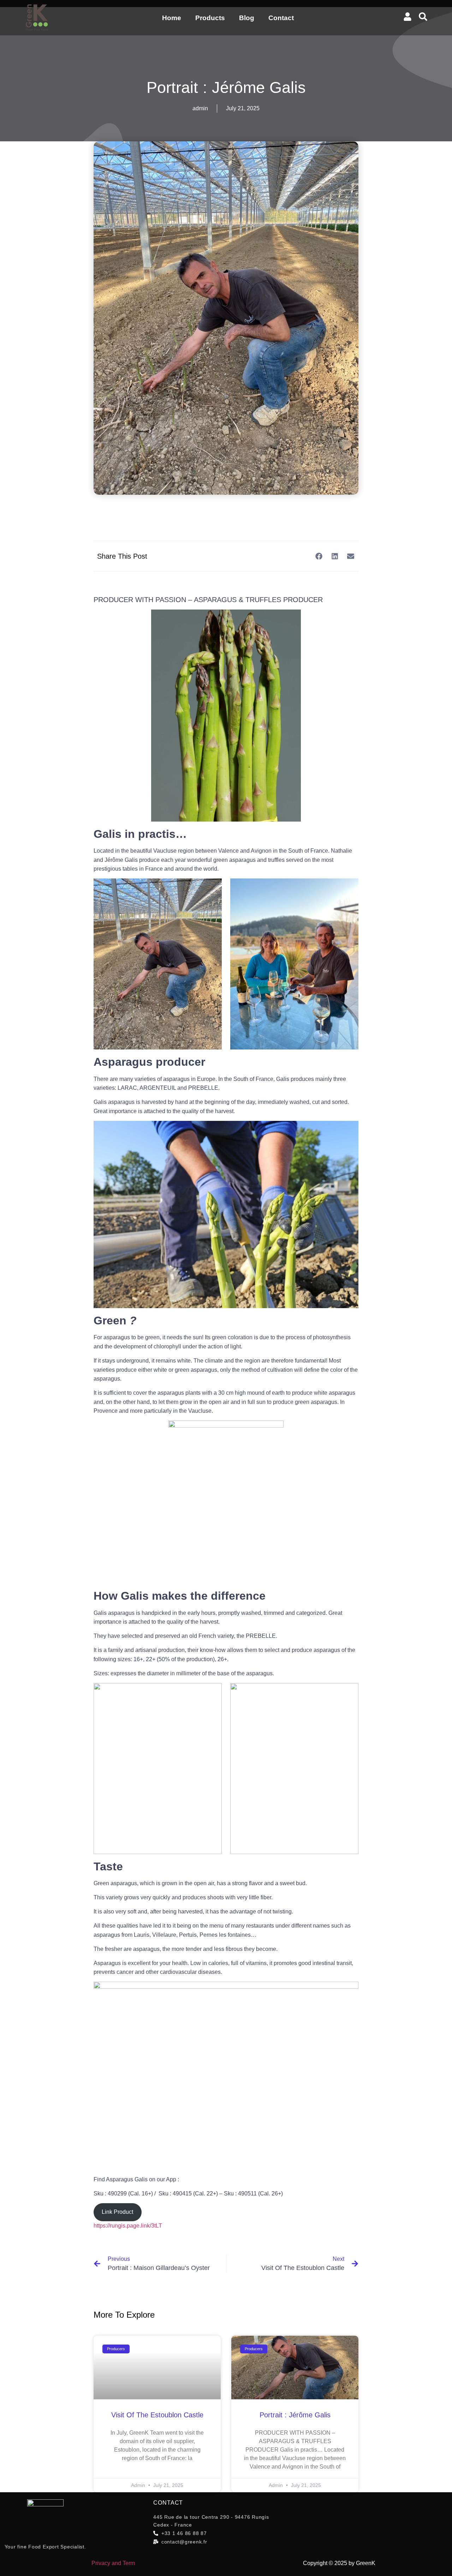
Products (210, 18)
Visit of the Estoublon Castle (157, 2415)
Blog (247, 18)
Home (172, 18)
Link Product (117, 2212)
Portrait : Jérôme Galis (295, 2415)
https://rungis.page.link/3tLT (128, 2226)
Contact (281, 18)
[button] (319, 556)
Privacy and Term (113, 2563)
